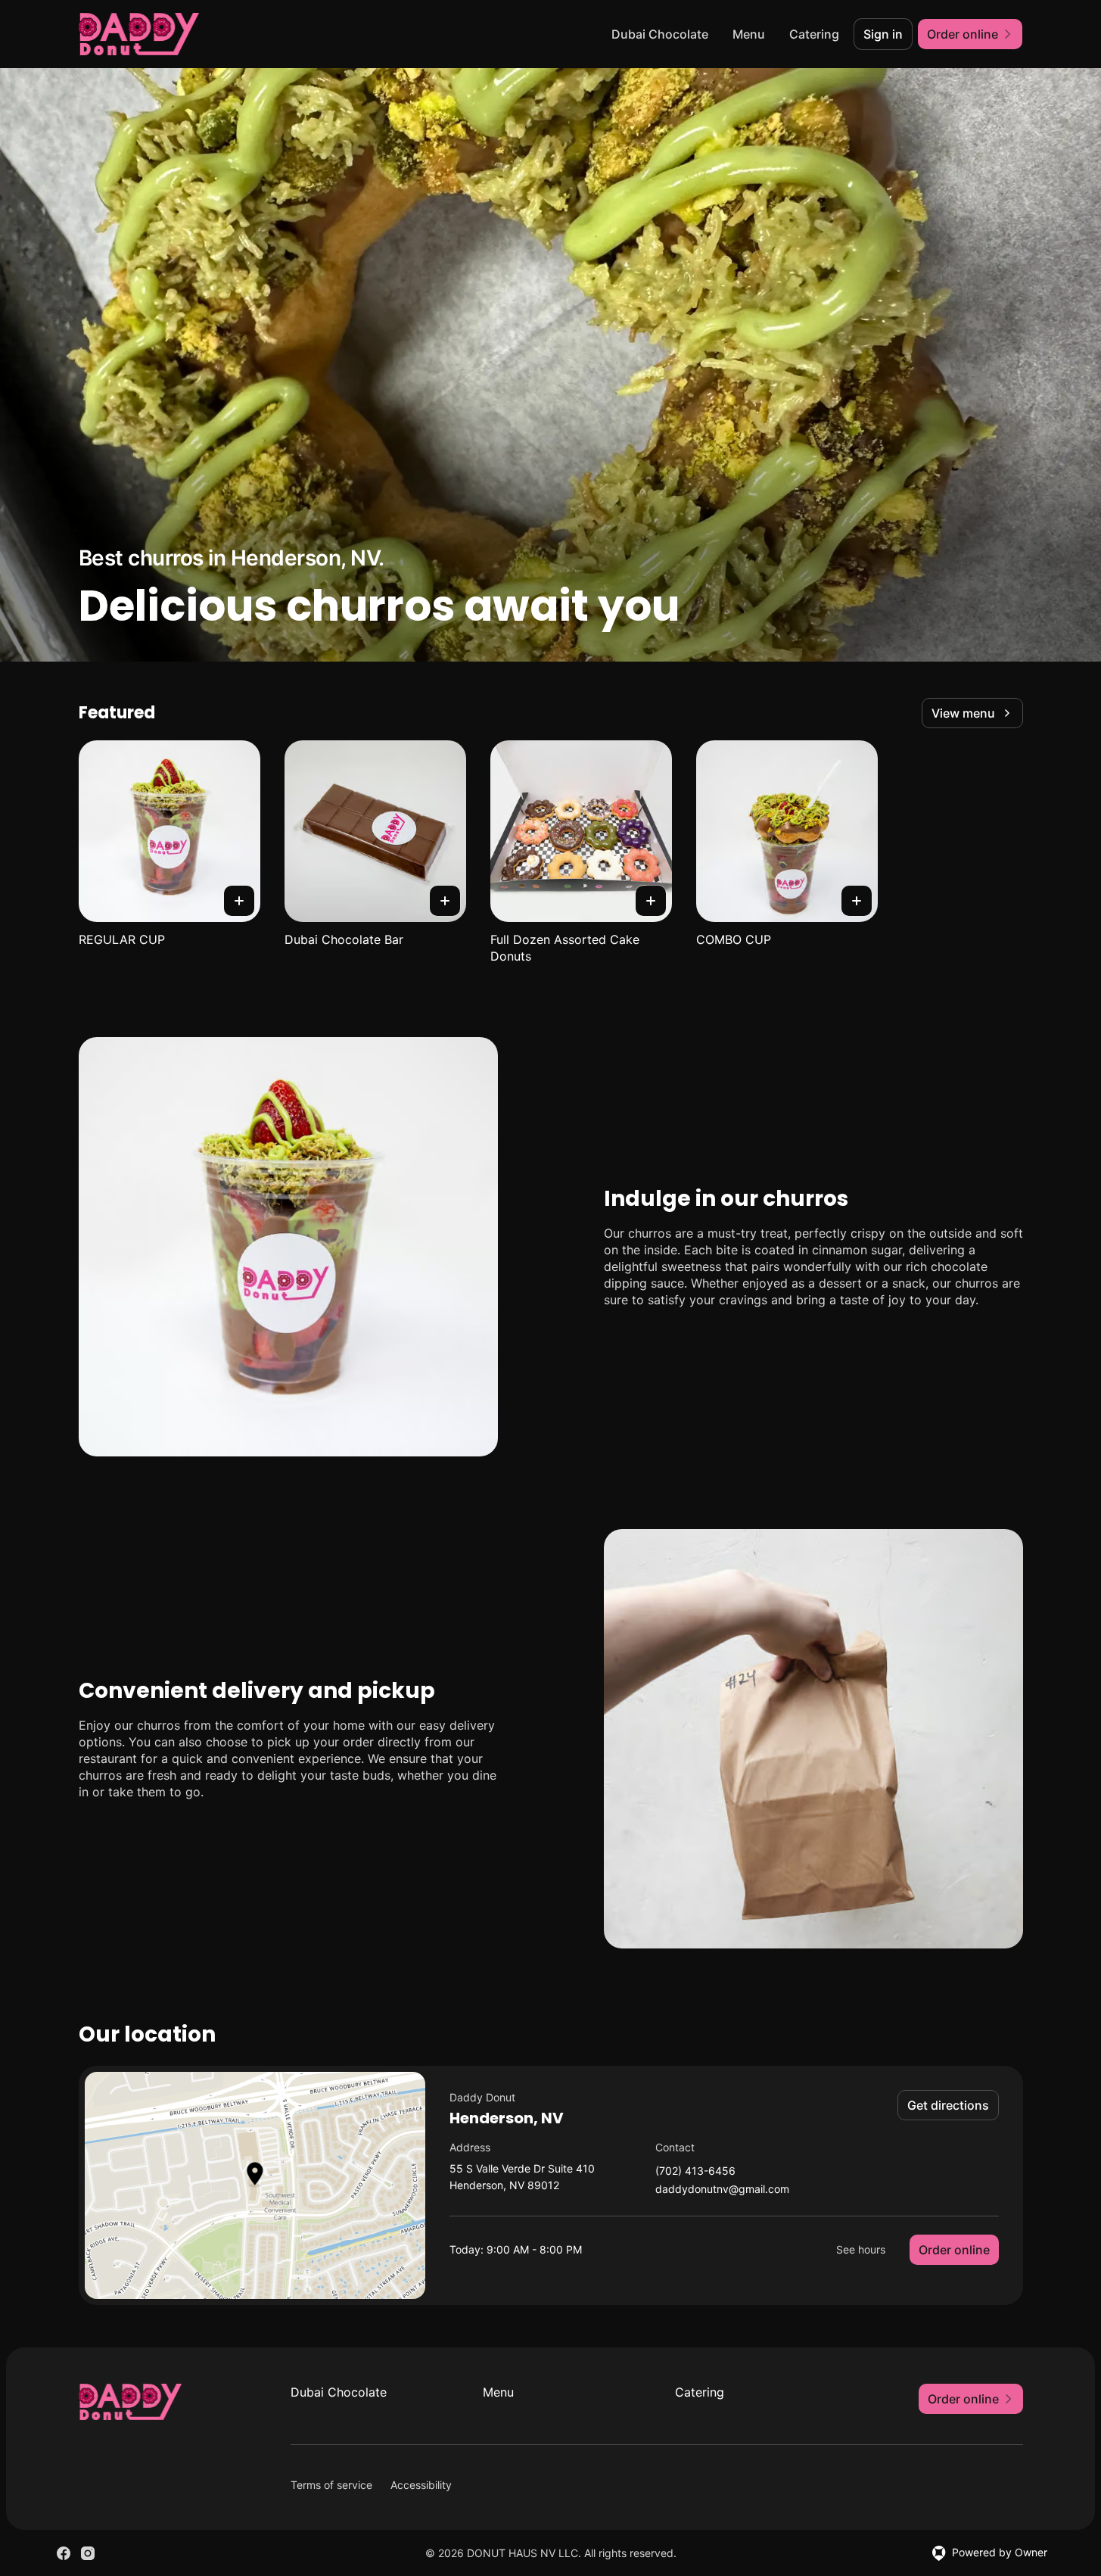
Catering (814, 34)
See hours (861, 2249)
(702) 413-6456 (695, 2171)
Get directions (948, 2105)
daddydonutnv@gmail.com (722, 2190)
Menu (749, 34)
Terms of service (331, 2485)
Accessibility (421, 2485)
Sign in (883, 34)
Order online (954, 2250)
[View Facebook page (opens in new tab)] (64, 2553)
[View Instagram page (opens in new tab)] (88, 2553)
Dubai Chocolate (660, 34)
